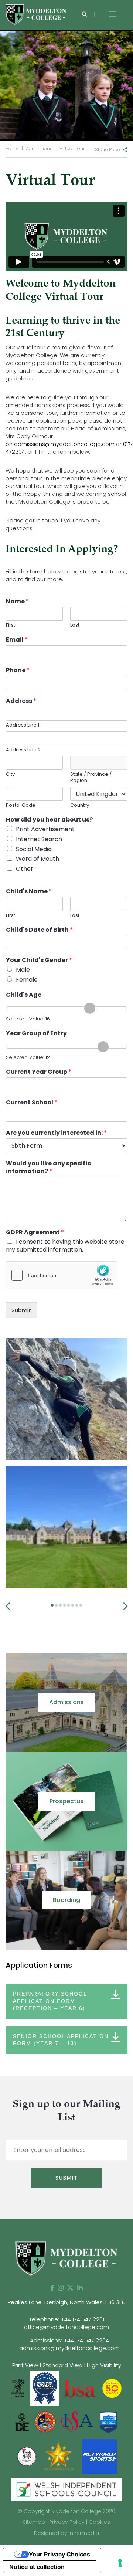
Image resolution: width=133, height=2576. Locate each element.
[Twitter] (70, 2288)
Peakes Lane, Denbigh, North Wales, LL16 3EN (67, 2302)
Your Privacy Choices (59, 2554)
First (11, 625)
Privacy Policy (67, 2522)
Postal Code (21, 805)
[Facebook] (52, 2288)
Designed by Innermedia (66, 2533)
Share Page (108, 150)
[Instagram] (61, 2288)
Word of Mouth (37, 859)
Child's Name (29, 892)
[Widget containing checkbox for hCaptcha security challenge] (61, 1275)
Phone (18, 671)
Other (25, 869)
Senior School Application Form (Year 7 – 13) (61, 2040)
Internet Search (39, 839)
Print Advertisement (45, 829)
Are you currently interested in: (56, 1133)
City (10, 774)
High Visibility (104, 2365)
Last (75, 625)
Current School (32, 1103)
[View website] (27, 2456)
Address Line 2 (23, 750)
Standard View (62, 2365)
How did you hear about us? (49, 820)
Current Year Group (39, 1072)
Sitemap (34, 2522)
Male (23, 970)
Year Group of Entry (36, 1034)
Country (80, 805)
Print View (25, 2365)
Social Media (34, 849)
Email (17, 640)
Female (27, 980)
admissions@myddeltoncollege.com (64, 444)
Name (17, 602)
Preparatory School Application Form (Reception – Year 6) (50, 2001)
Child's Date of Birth (39, 930)
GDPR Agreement (35, 1233)
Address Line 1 (23, 725)
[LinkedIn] (80, 2288)
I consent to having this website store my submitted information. (65, 1246)
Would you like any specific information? (48, 1168)
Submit (21, 1310)
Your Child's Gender (39, 960)
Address (21, 701)
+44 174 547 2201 (82, 2319)
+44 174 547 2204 (86, 2340)
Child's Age (24, 995)
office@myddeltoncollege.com (66, 2327)
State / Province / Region (91, 778)
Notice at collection (37, 2567)
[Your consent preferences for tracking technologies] (120, 2563)
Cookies (99, 2522)
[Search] (84, 15)
